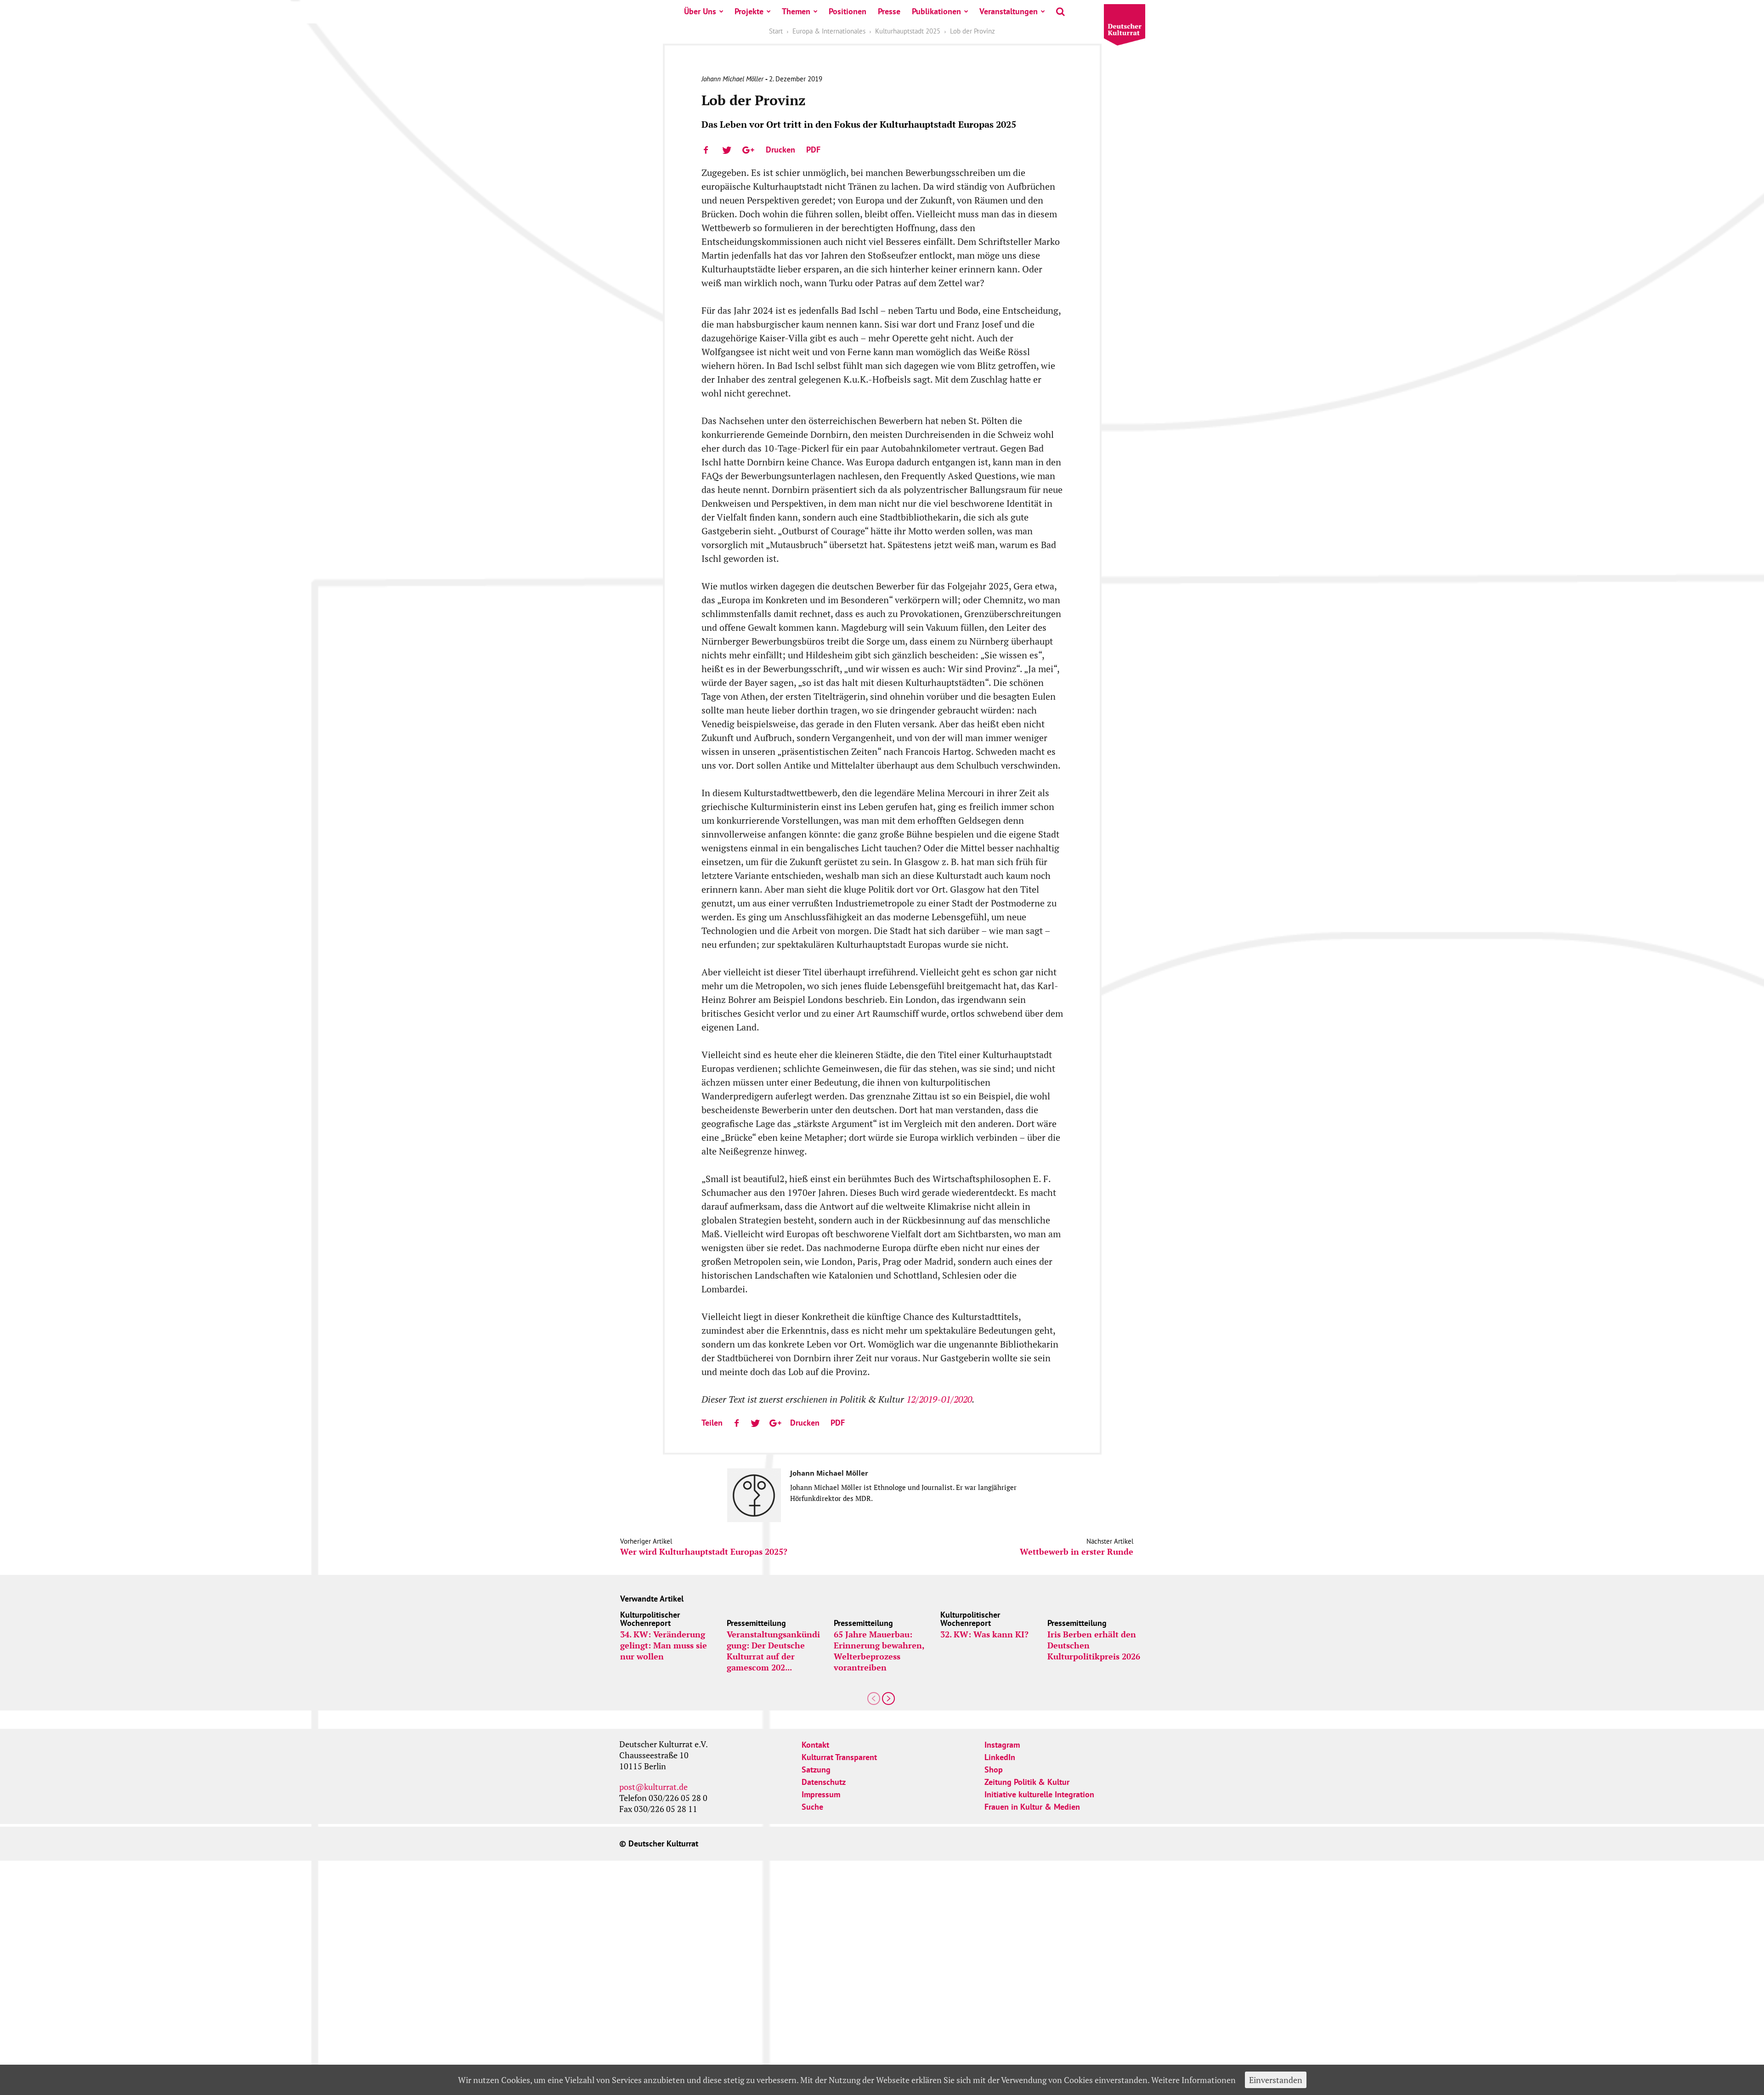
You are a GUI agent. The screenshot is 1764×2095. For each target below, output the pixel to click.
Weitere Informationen (1193, 2080)
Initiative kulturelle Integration (1039, 1794)
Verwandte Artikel (652, 1599)
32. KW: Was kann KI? (984, 1634)
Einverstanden (1276, 2080)
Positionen (848, 11)
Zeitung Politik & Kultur (1027, 1782)
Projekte (749, 11)
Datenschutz (824, 1782)
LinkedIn (1000, 1757)
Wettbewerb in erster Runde (1077, 1552)
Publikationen (936, 11)
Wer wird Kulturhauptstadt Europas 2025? (704, 1552)
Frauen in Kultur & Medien (1032, 1807)
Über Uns (700, 11)
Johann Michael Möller (732, 79)
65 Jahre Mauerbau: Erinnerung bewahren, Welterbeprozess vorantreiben (879, 1651)
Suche (812, 1807)
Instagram (1002, 1745)
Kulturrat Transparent (839, 1757)
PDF (813, 150)
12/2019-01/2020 (939, 1399)
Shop (994, 1769)
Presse (889, 11)
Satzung (816, 1769)
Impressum (821, 1794)
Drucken (780, 150)
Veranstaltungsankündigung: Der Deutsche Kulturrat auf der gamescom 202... (773, 1651)
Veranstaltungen (1009, 11)
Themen (796, 11)
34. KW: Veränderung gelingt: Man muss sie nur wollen (664, 1645)
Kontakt (815, 1745)
